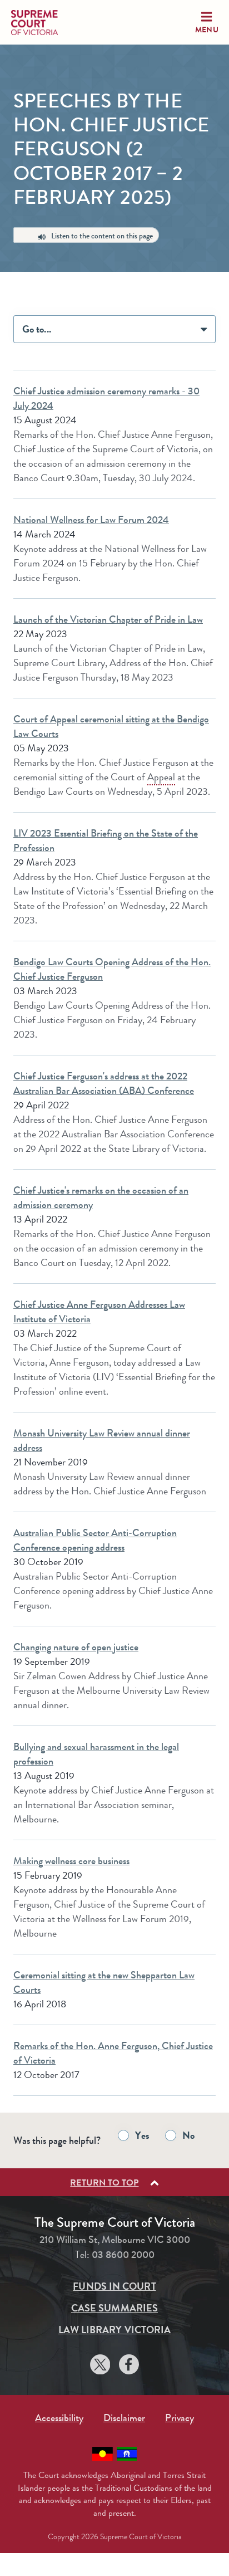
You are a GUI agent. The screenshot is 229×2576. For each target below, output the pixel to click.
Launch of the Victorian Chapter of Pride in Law (108, 619)
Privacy (180, 2418)
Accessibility (59, 2418)
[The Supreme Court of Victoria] (44, 23)
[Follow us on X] (100, 2366)
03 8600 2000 (123, 2255)
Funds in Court (114, 2286)
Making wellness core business (71, 1861)
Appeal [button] (161, 777)
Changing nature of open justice (76, 1647)
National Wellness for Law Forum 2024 (91, 520)
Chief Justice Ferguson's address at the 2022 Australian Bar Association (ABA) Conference (104, 1083)
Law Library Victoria (115, 2330)
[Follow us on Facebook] (129, 2366)
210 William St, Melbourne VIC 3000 (115, 2240)
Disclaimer (124, 2418)
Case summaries (114, 2308)
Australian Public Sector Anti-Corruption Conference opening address (95, 1540)
